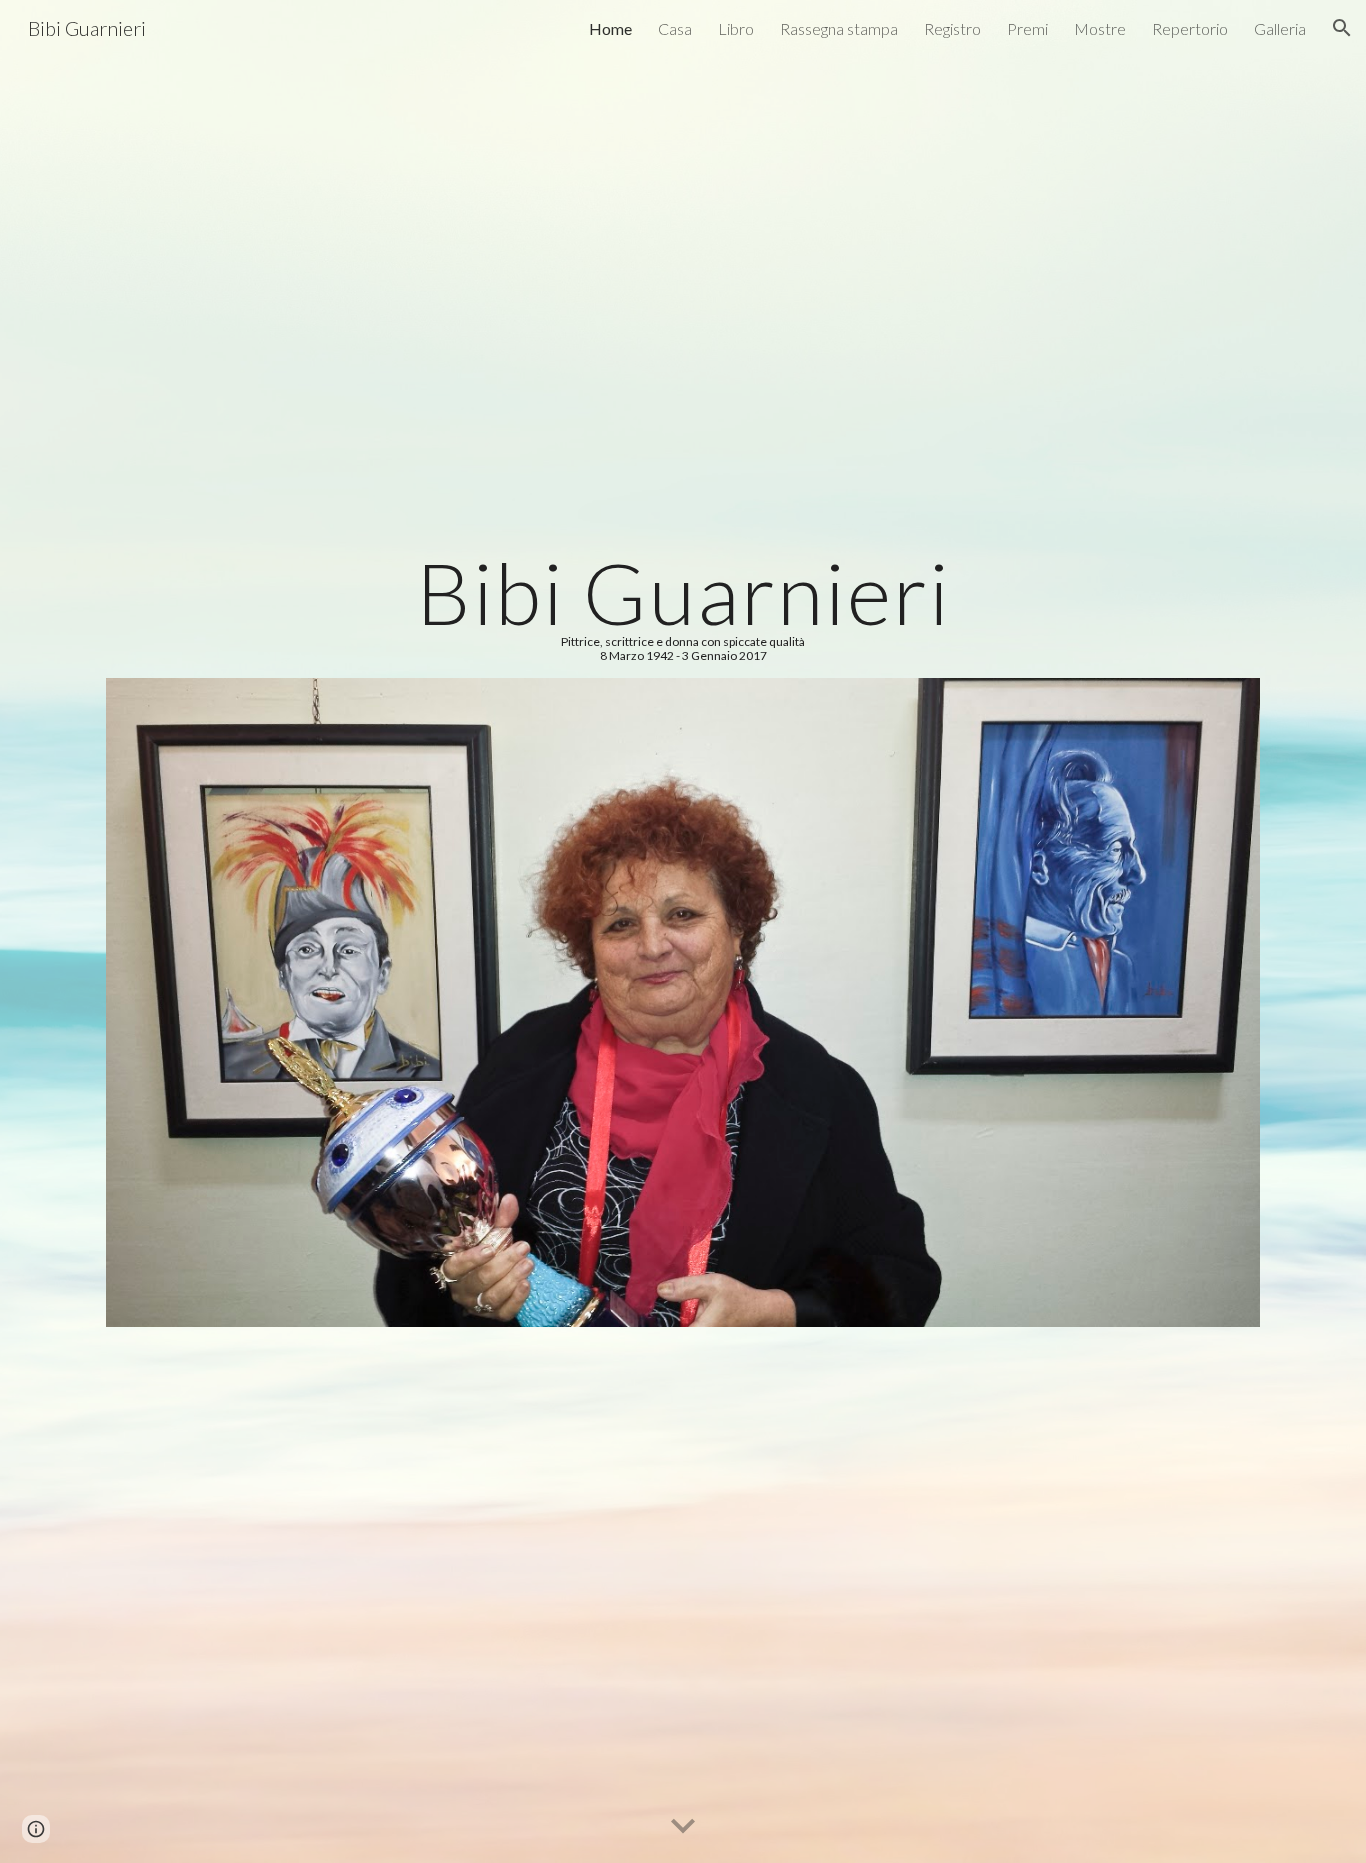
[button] (1342, 28)
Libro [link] (736, 28)
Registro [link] (952, 28)
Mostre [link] (1100, 28)
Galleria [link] (1280, 28)
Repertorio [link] (1190, 28)
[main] (683, 607)
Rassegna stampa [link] (839, 28)
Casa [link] (675, 28)
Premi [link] (1027, 28)
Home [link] (610, 28)
